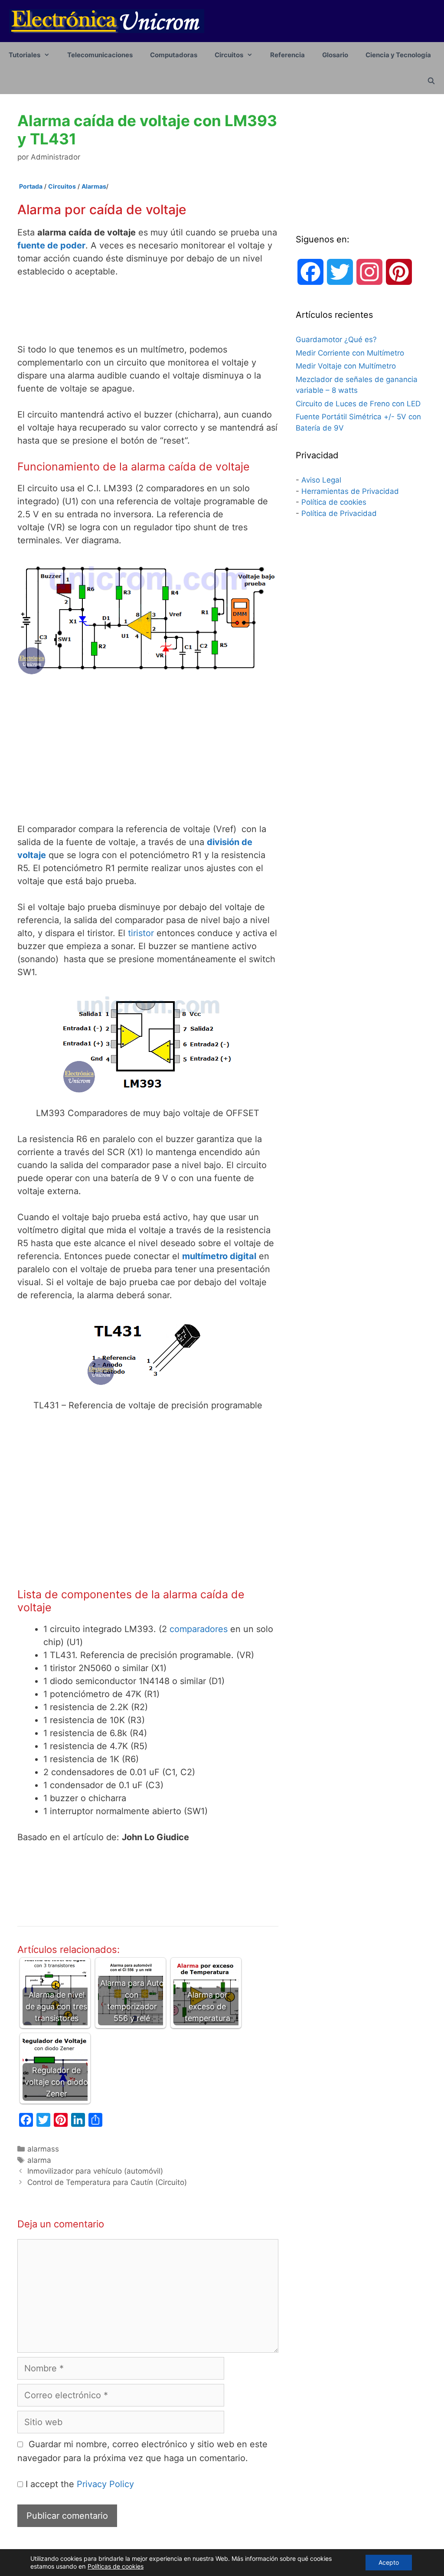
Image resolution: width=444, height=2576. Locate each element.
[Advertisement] (180, 310)
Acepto (389, 2562)
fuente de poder (51, 245)
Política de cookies (334, 502)
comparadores (199, 1629)
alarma (39, 2160)
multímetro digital (219, 1256)
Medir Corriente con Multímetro (350, 353)
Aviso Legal (321, 480)
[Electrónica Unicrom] (107, 20)
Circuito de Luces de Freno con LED (358, 404)
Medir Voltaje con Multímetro (346, 366)
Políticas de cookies (116, 2566)
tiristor (141, 933)
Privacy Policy (105, 2484)
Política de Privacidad (339, 513)
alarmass (43, 2149)
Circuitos (229, 55)
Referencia (287, 55)
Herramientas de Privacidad (350, 491)
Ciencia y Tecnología (398, 55)
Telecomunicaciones (100, 55)
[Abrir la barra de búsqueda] (431, 81)
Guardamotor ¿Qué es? (336, 340)
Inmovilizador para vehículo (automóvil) (95, 2171)
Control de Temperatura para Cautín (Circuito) (107, 2182)
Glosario (335, 55)
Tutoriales (24, 55)
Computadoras (174, 55)
